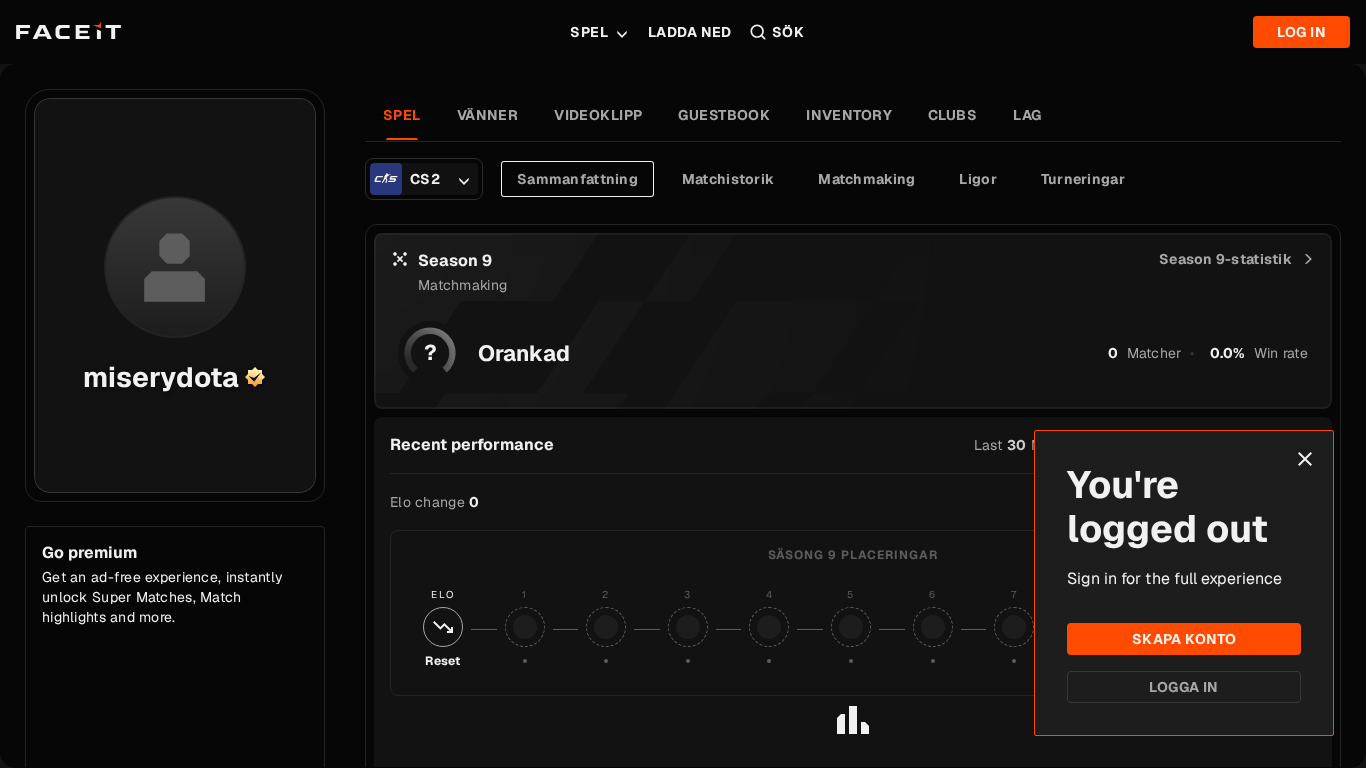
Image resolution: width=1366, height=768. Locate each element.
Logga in (1183, 687)
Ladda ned (690, 32)
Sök (788, 32)
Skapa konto (1184, 639)
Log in (1301, 32)
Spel (589, 32)
